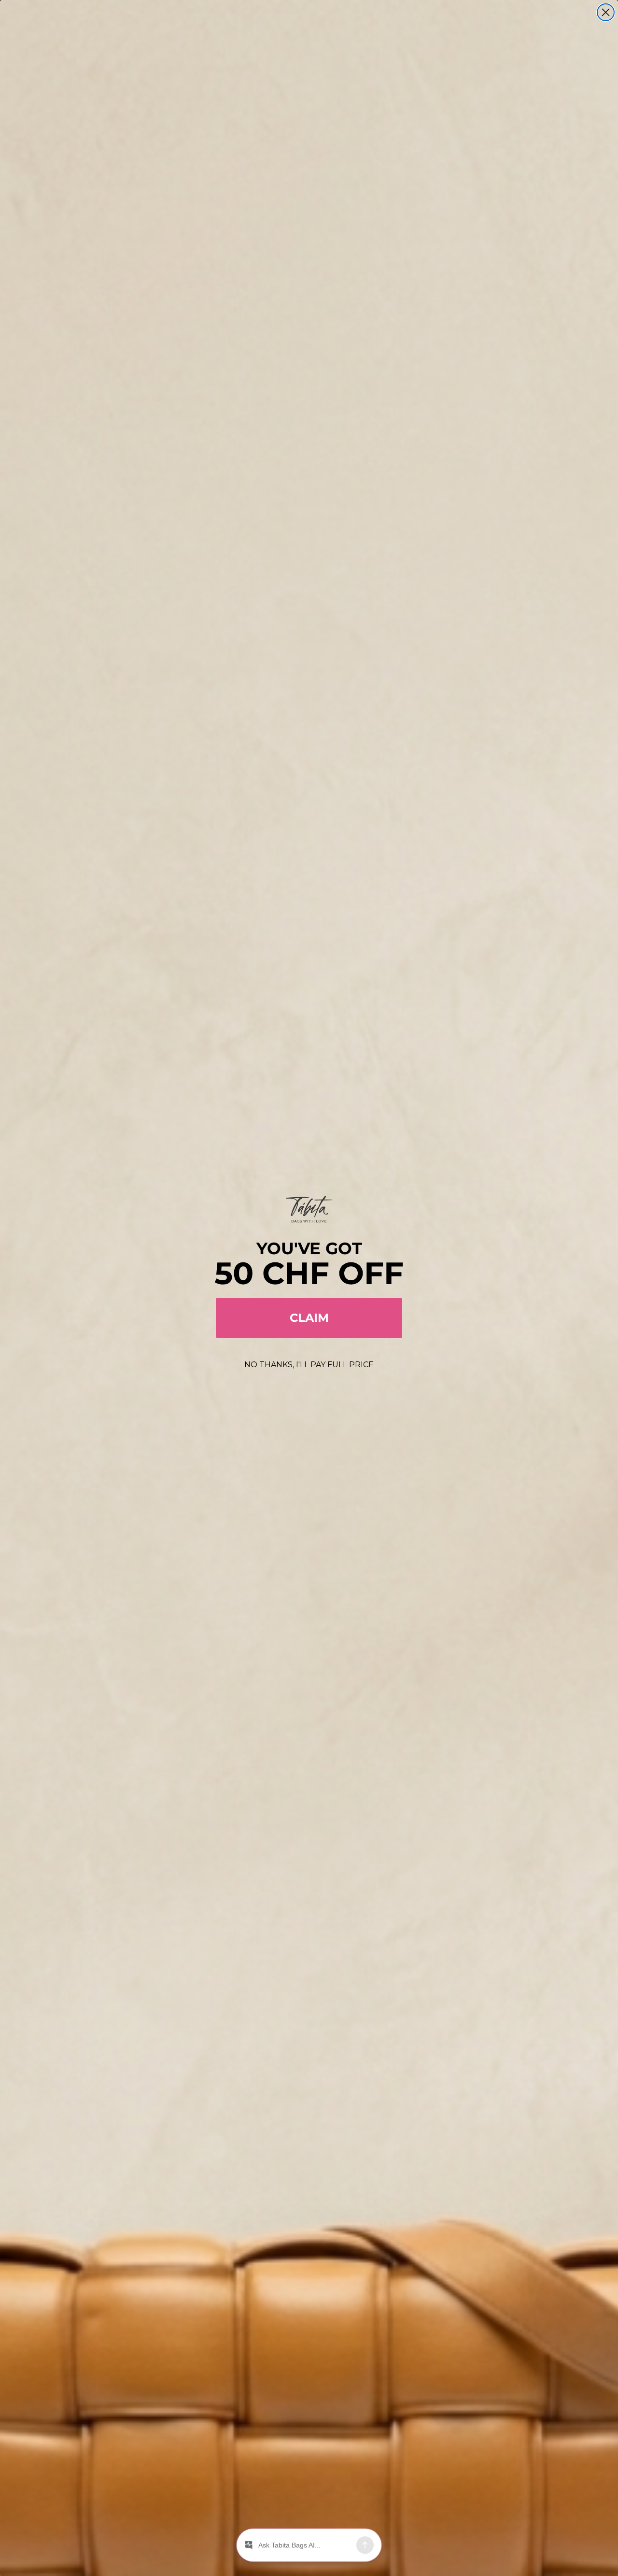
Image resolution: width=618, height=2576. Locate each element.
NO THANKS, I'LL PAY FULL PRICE (309, 1365)
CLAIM (309, 1318)
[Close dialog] (606, 12)
